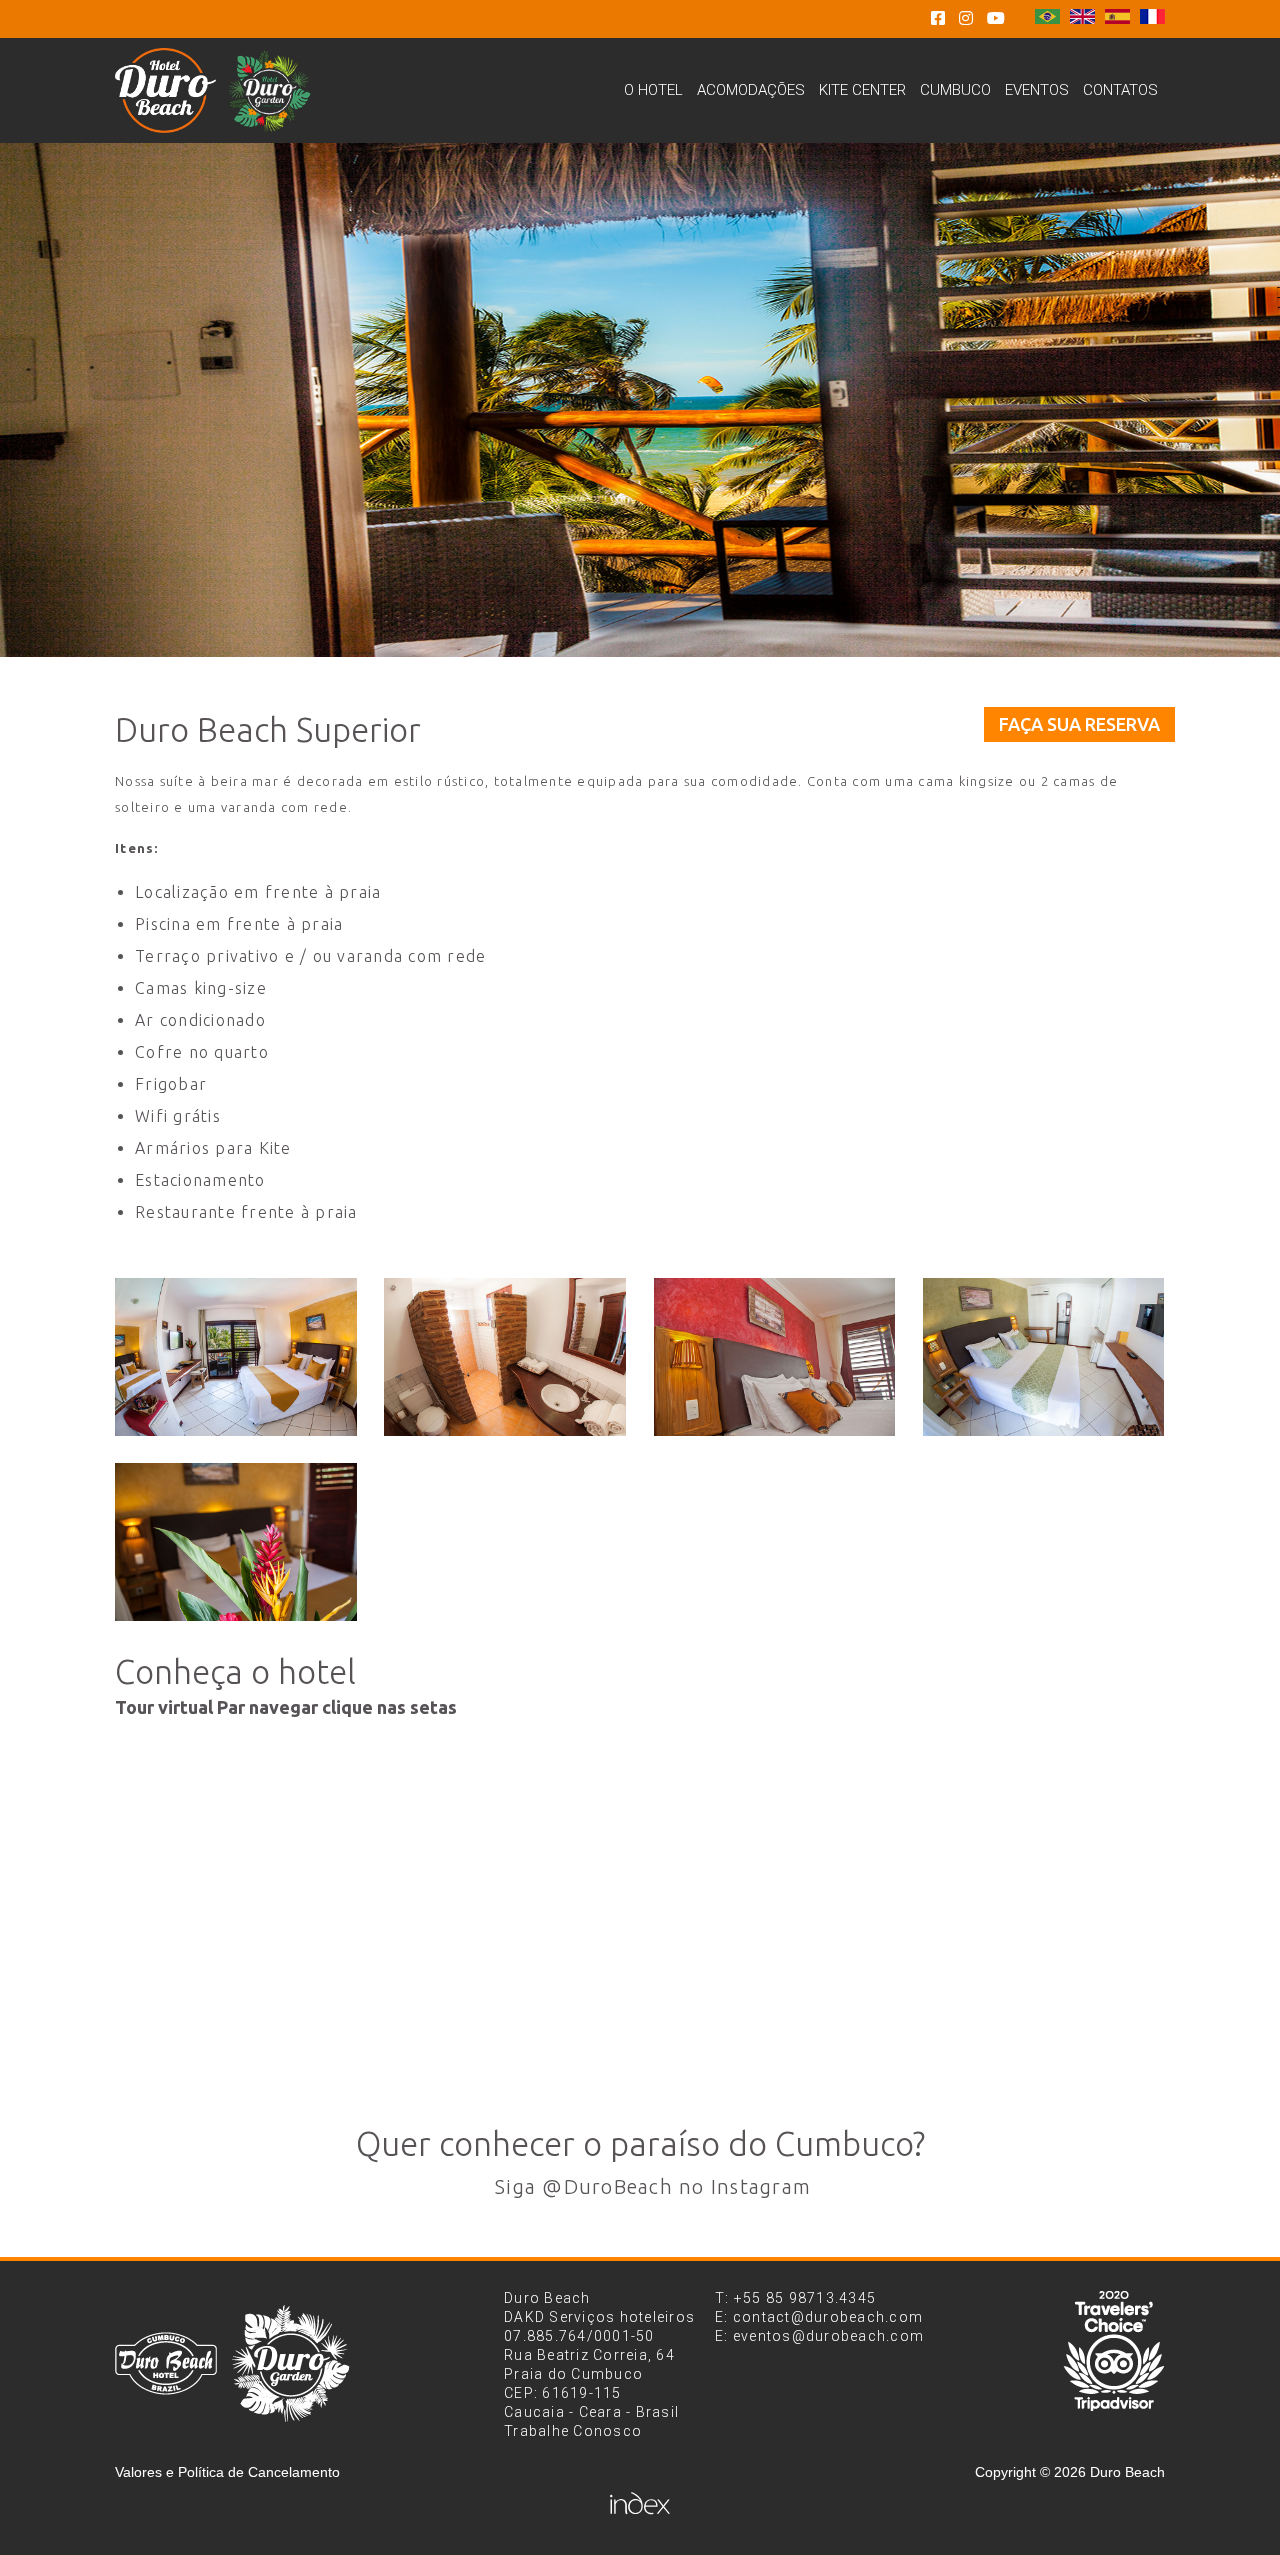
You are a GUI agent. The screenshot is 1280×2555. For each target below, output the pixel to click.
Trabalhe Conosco (573, 2431)
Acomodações (751, 90)
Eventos (1037, 90)
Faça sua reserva (1079, 724)
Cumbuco (955, 90)
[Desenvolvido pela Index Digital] (640, 2503)
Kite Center (862, 90)
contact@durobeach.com (828, 2317)
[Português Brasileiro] (1047, 18)
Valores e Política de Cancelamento (227, 2472)
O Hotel (653, 90)
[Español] (1117, 18)
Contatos (1120, 90)
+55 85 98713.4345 (805, 2298)
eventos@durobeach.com (828, 2336)
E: (724, 2317)
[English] (1082, 18)
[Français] (1152, 18)
